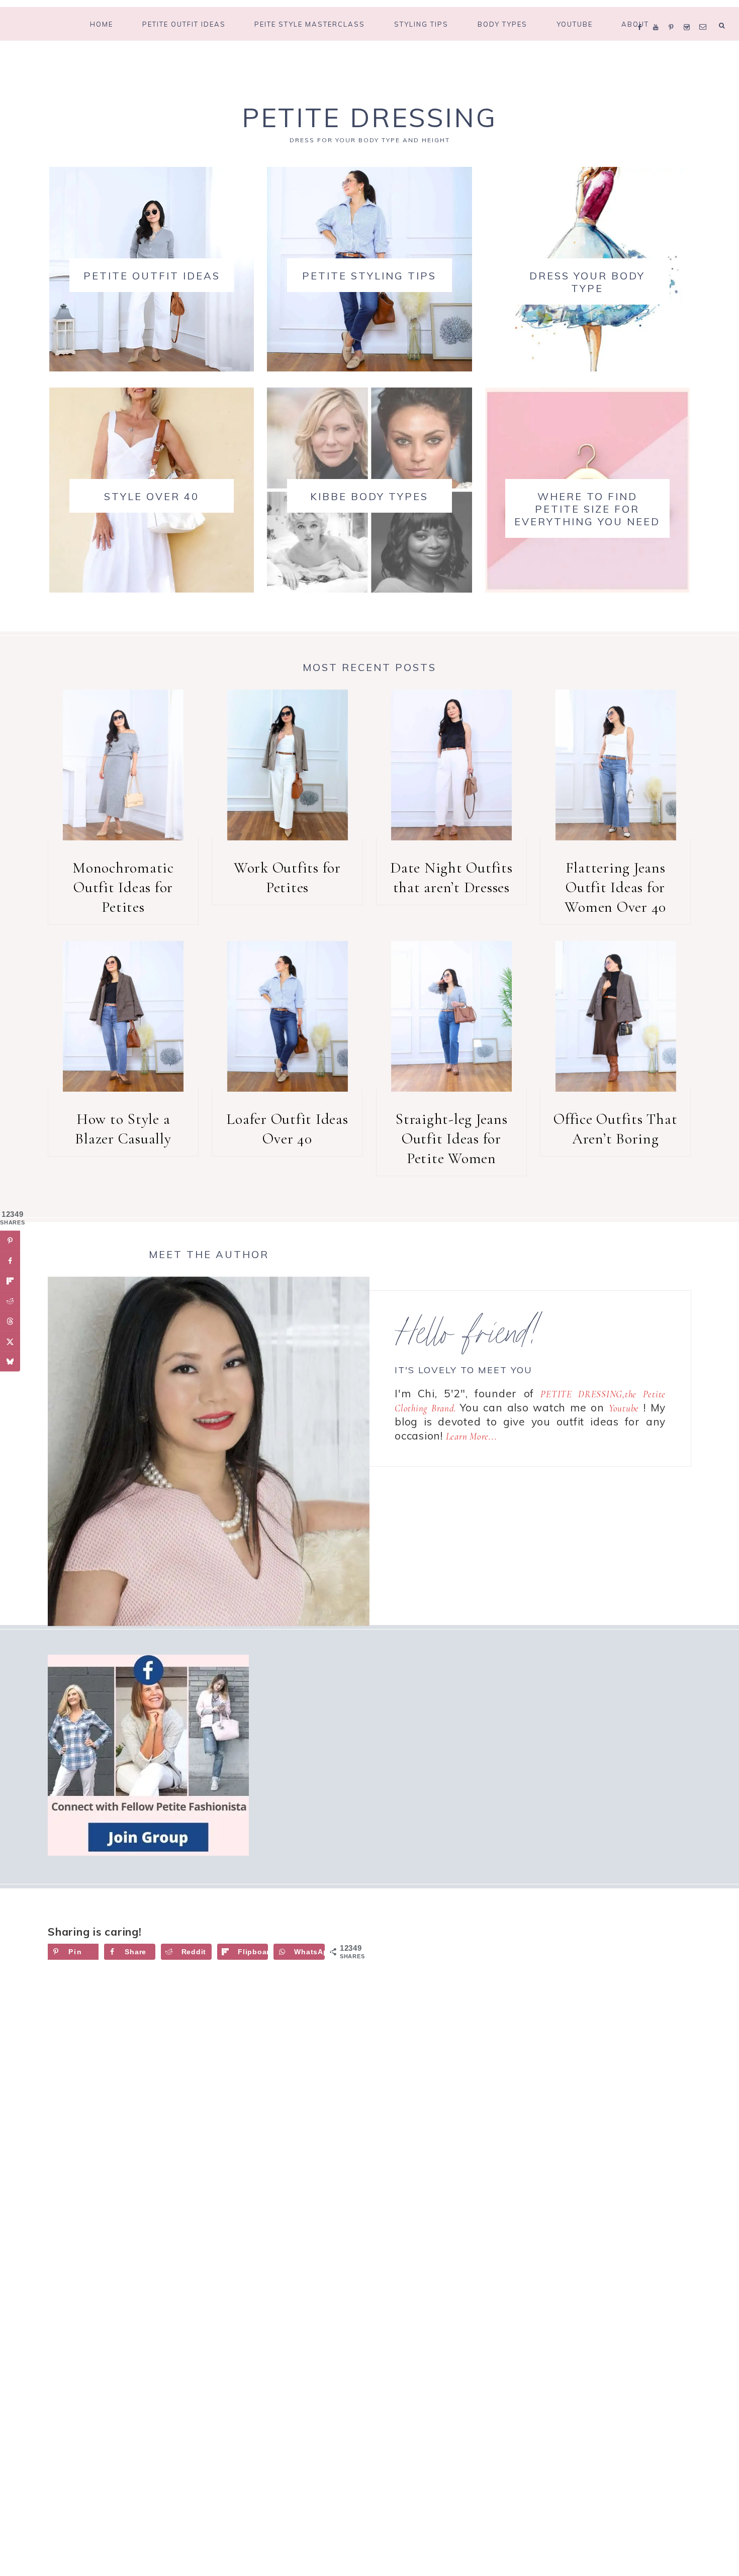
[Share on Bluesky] (10, 1362)
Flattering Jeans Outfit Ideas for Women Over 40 (615, 887)
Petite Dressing (369, 117)
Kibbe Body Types (369, 496)
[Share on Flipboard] (10, 1281)
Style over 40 (152, 496)
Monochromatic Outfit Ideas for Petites (123, 887)
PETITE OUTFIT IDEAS (152, 276)
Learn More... (472, 1436)
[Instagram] (689, 14)
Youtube (624, 1408)
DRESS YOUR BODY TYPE (587, 282)
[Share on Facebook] (10, 1261)
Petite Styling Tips (369, 276)
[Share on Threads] (10, 1321)
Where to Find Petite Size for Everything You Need (587, 509)
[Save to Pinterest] (10, 1241)
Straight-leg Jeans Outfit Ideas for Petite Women (451, 1139)
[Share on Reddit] (10, 1301)
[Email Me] (705, 14)
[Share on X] (10, 1342)
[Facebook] (642, 14)
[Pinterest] (673, 14)
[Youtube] (658, 14)
